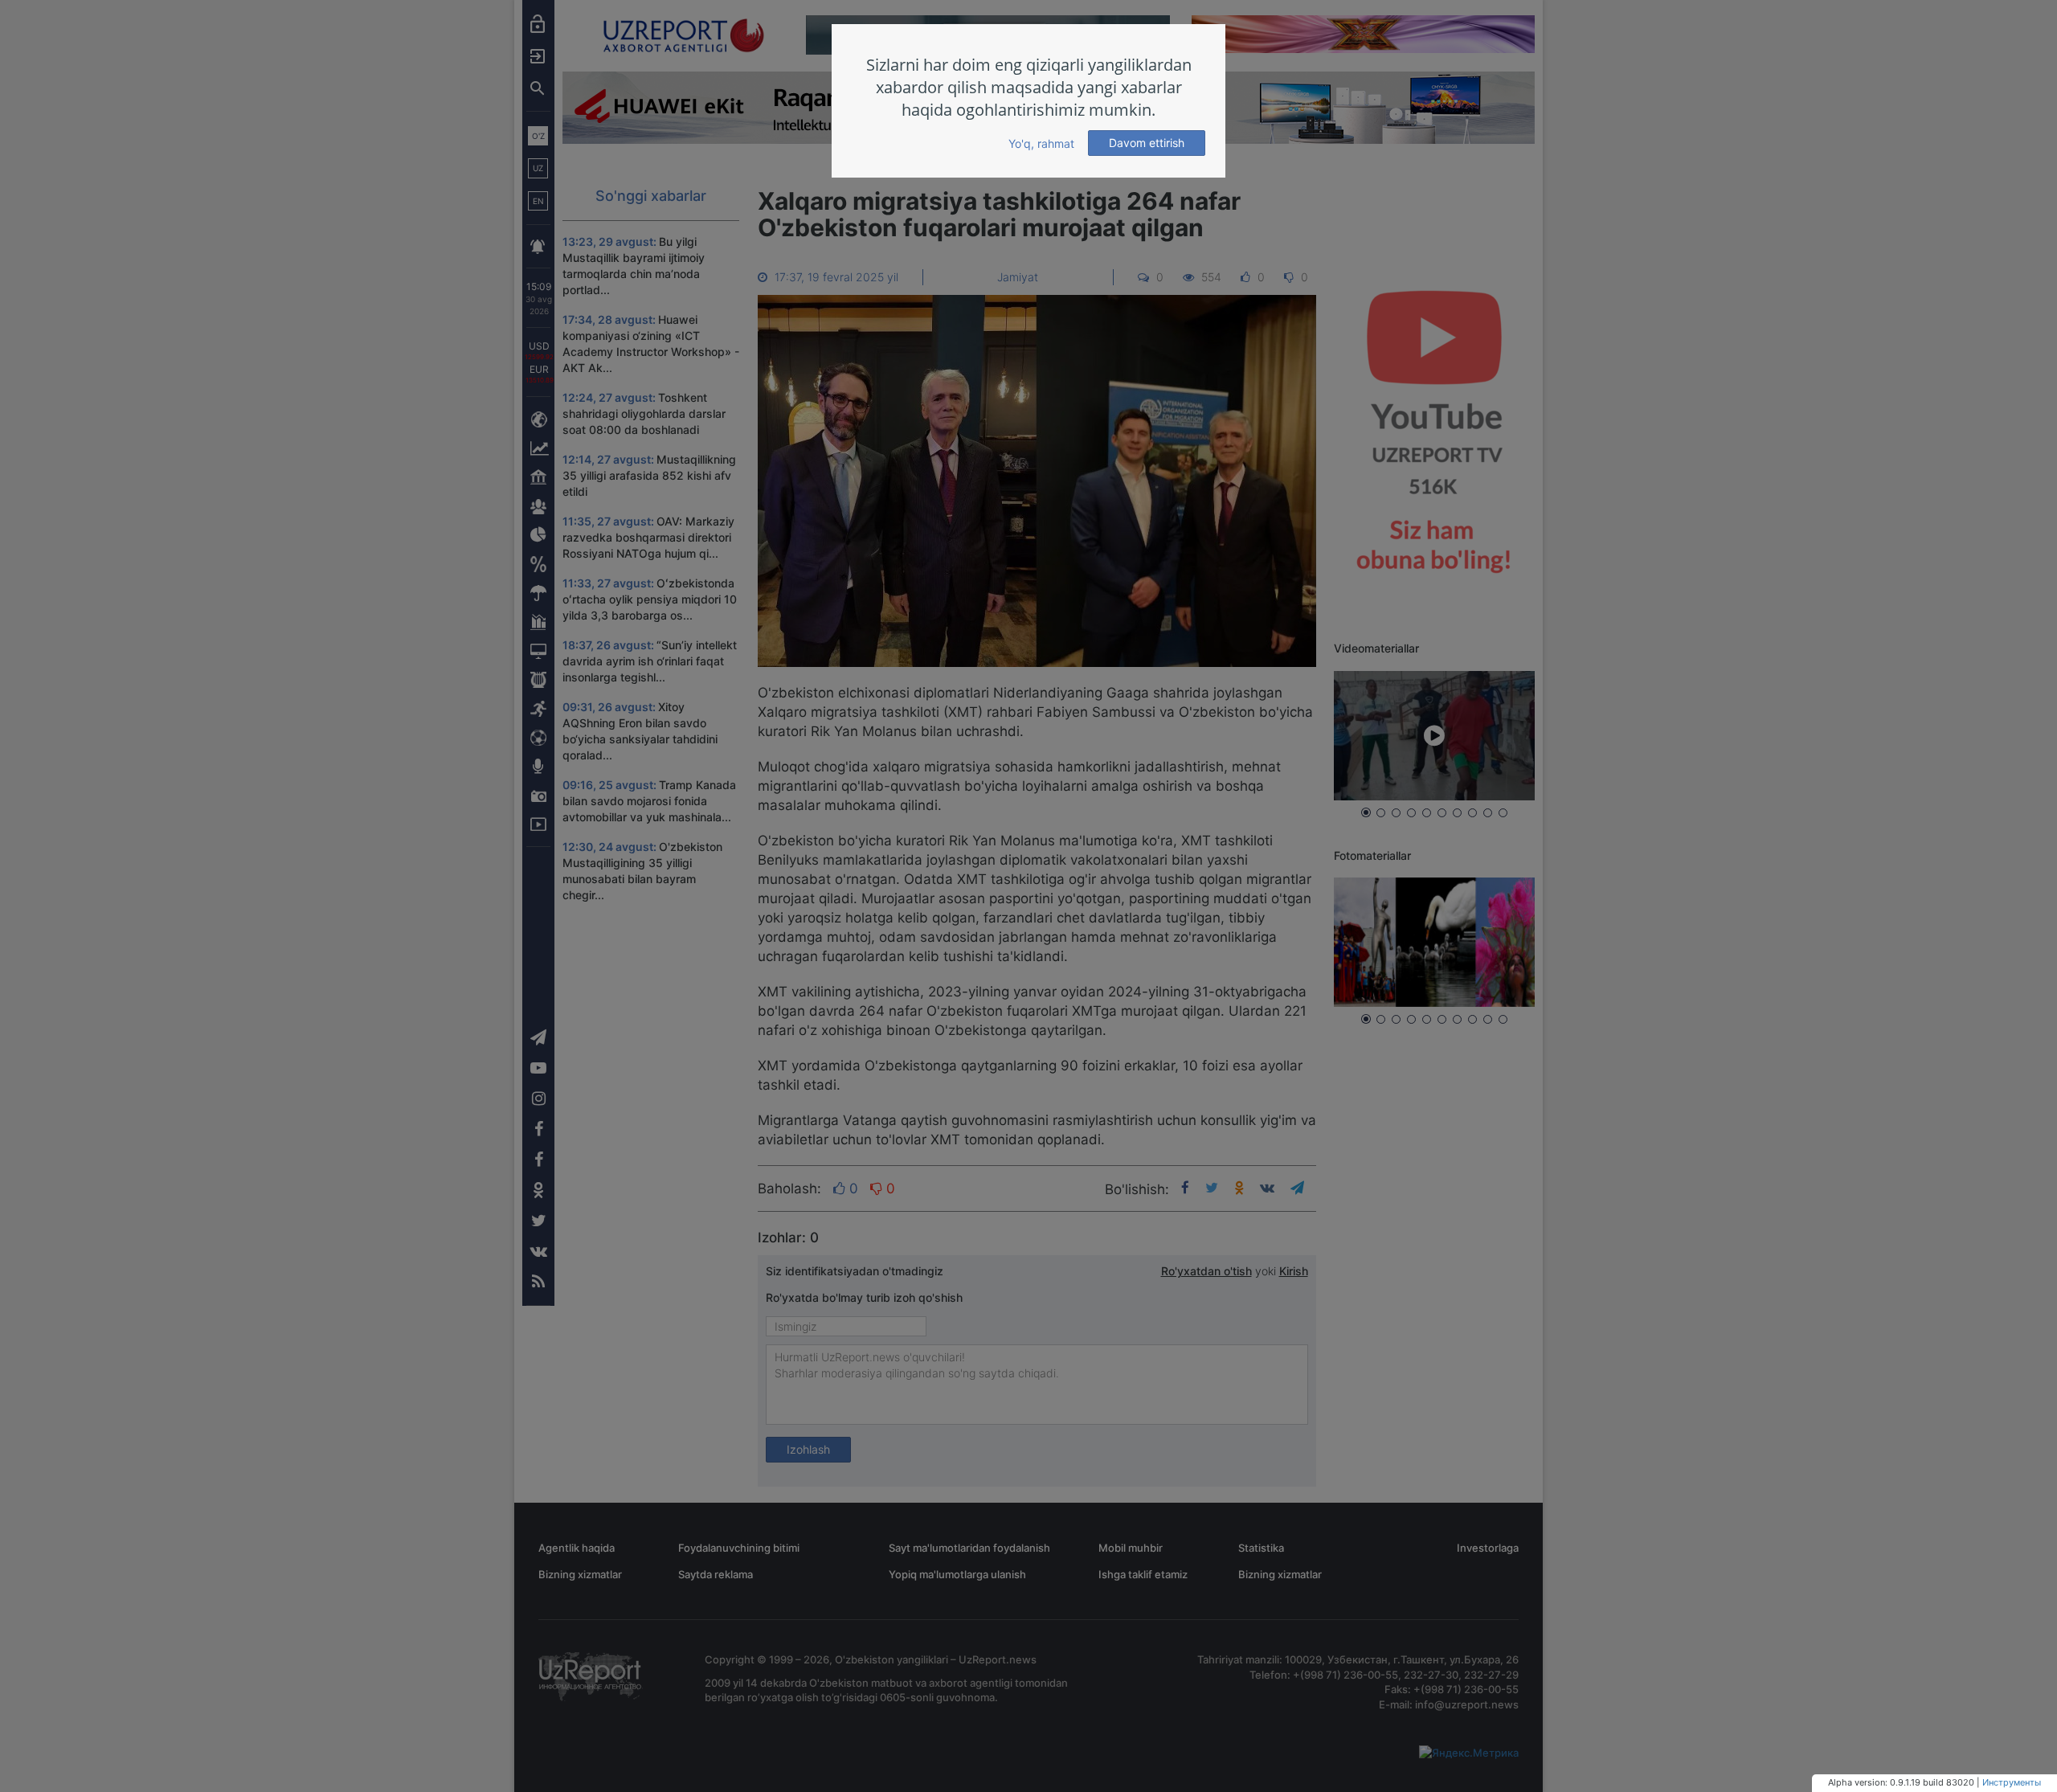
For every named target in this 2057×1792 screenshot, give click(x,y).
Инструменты (2012, 1782)
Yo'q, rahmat (1041, 143)
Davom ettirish (1147, 143)
